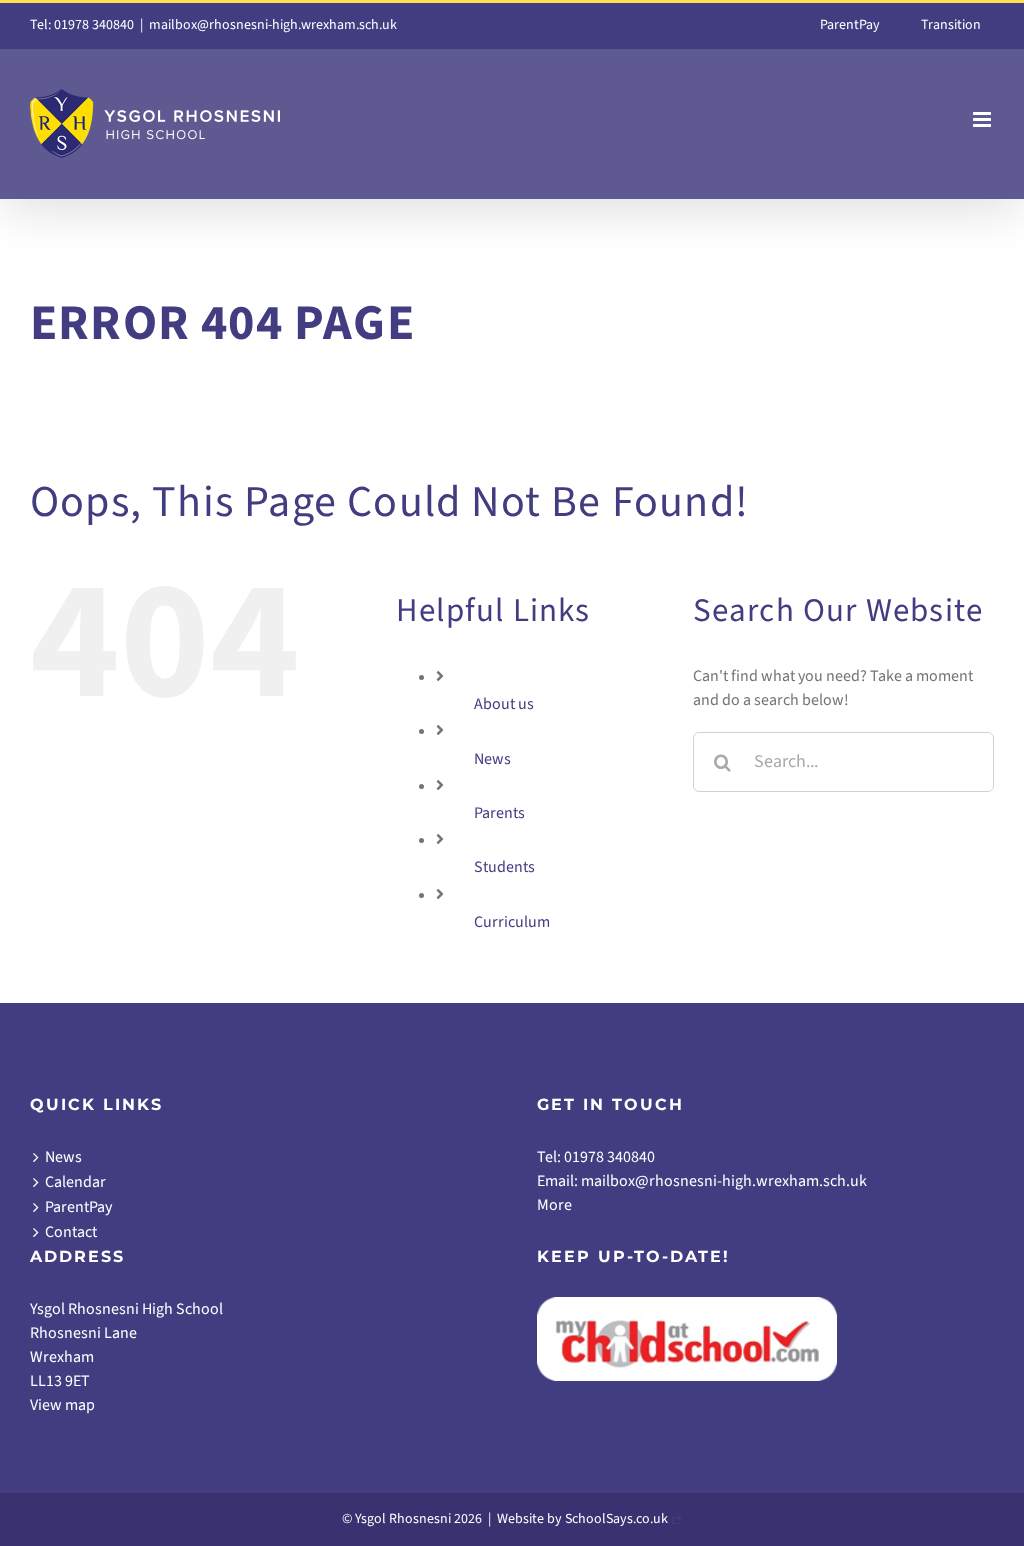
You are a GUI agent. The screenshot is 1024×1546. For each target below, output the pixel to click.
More (554, 1205)
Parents (499, 813)
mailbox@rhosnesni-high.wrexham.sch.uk (273, 25)
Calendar (75, 1182)
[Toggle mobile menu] (983, 119)
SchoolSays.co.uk (616, 1519)
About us (504, 704)
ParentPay (78, 1207)
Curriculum (512, 922)
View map (62, 1405)
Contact (71, 1232)
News (492, 759)
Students (504, 867)
